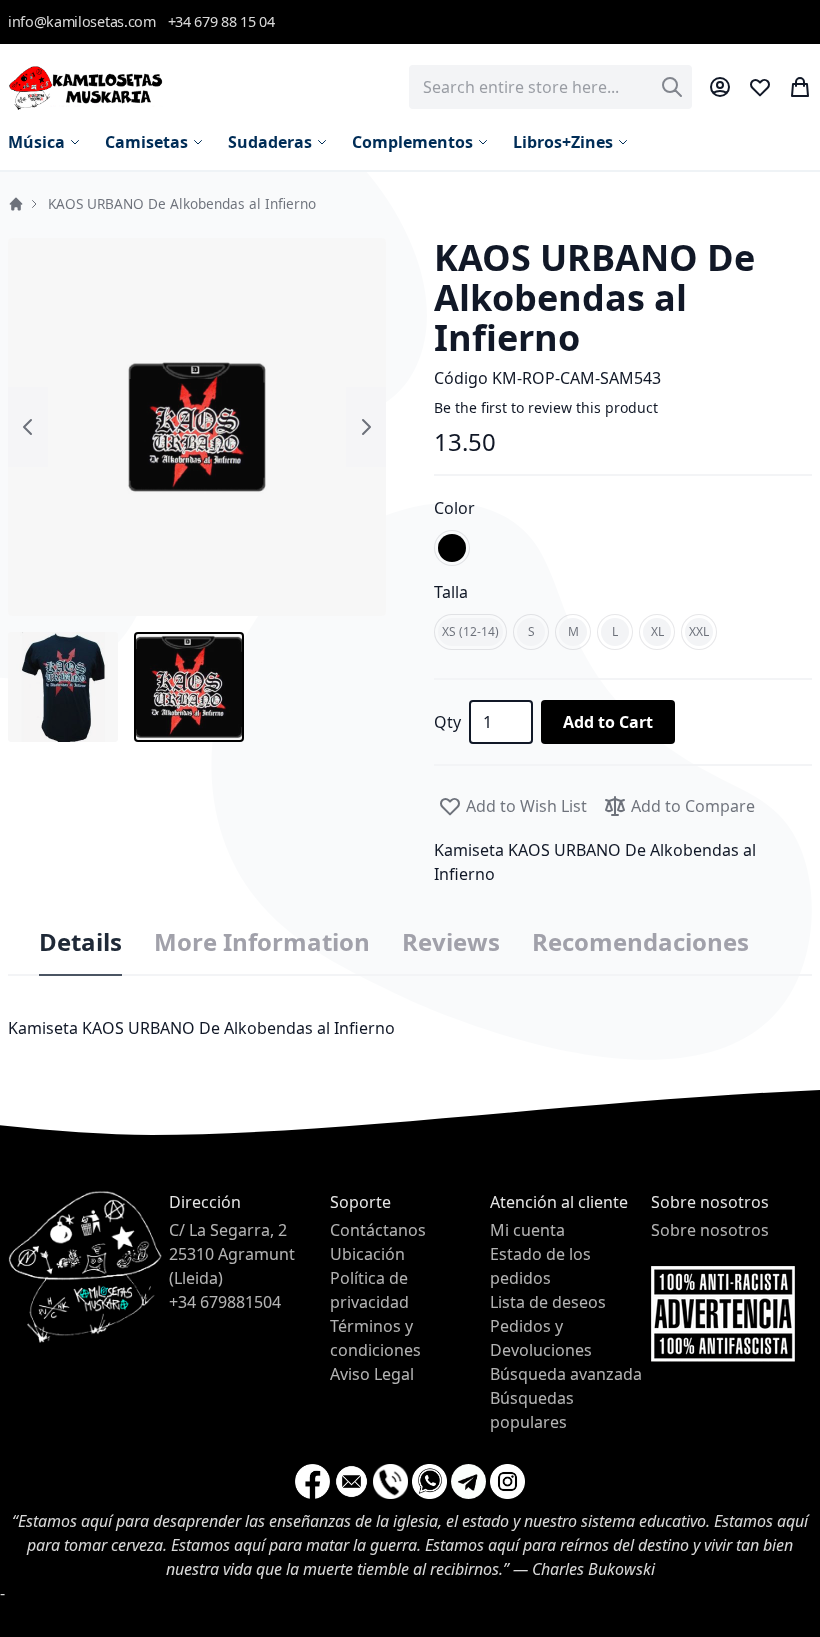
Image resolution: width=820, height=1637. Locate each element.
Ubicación (367, 1254)
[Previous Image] (28, 427)
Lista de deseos (548, 1302)
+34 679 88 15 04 (221, 21)
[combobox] (550, 87)
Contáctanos (378, 1230)
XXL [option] (699, 631)
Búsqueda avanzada (566, 1374)
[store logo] (85, 87)
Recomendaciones (640, 942)
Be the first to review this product (546, 407)
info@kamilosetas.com (82, 21)
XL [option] (657, 631)
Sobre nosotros (710, 1230)
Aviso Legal (372, 1374)
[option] (452, 548)
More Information (262, 942)
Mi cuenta (527, 1230)
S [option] (531, 631)
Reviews (451, 942)
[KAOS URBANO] (63, 687)
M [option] (573, 631)
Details (80, 942)
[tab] (80, 943)
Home (16, 204)
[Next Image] (366, 427)
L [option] (615, 631)
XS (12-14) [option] (470, 631)
